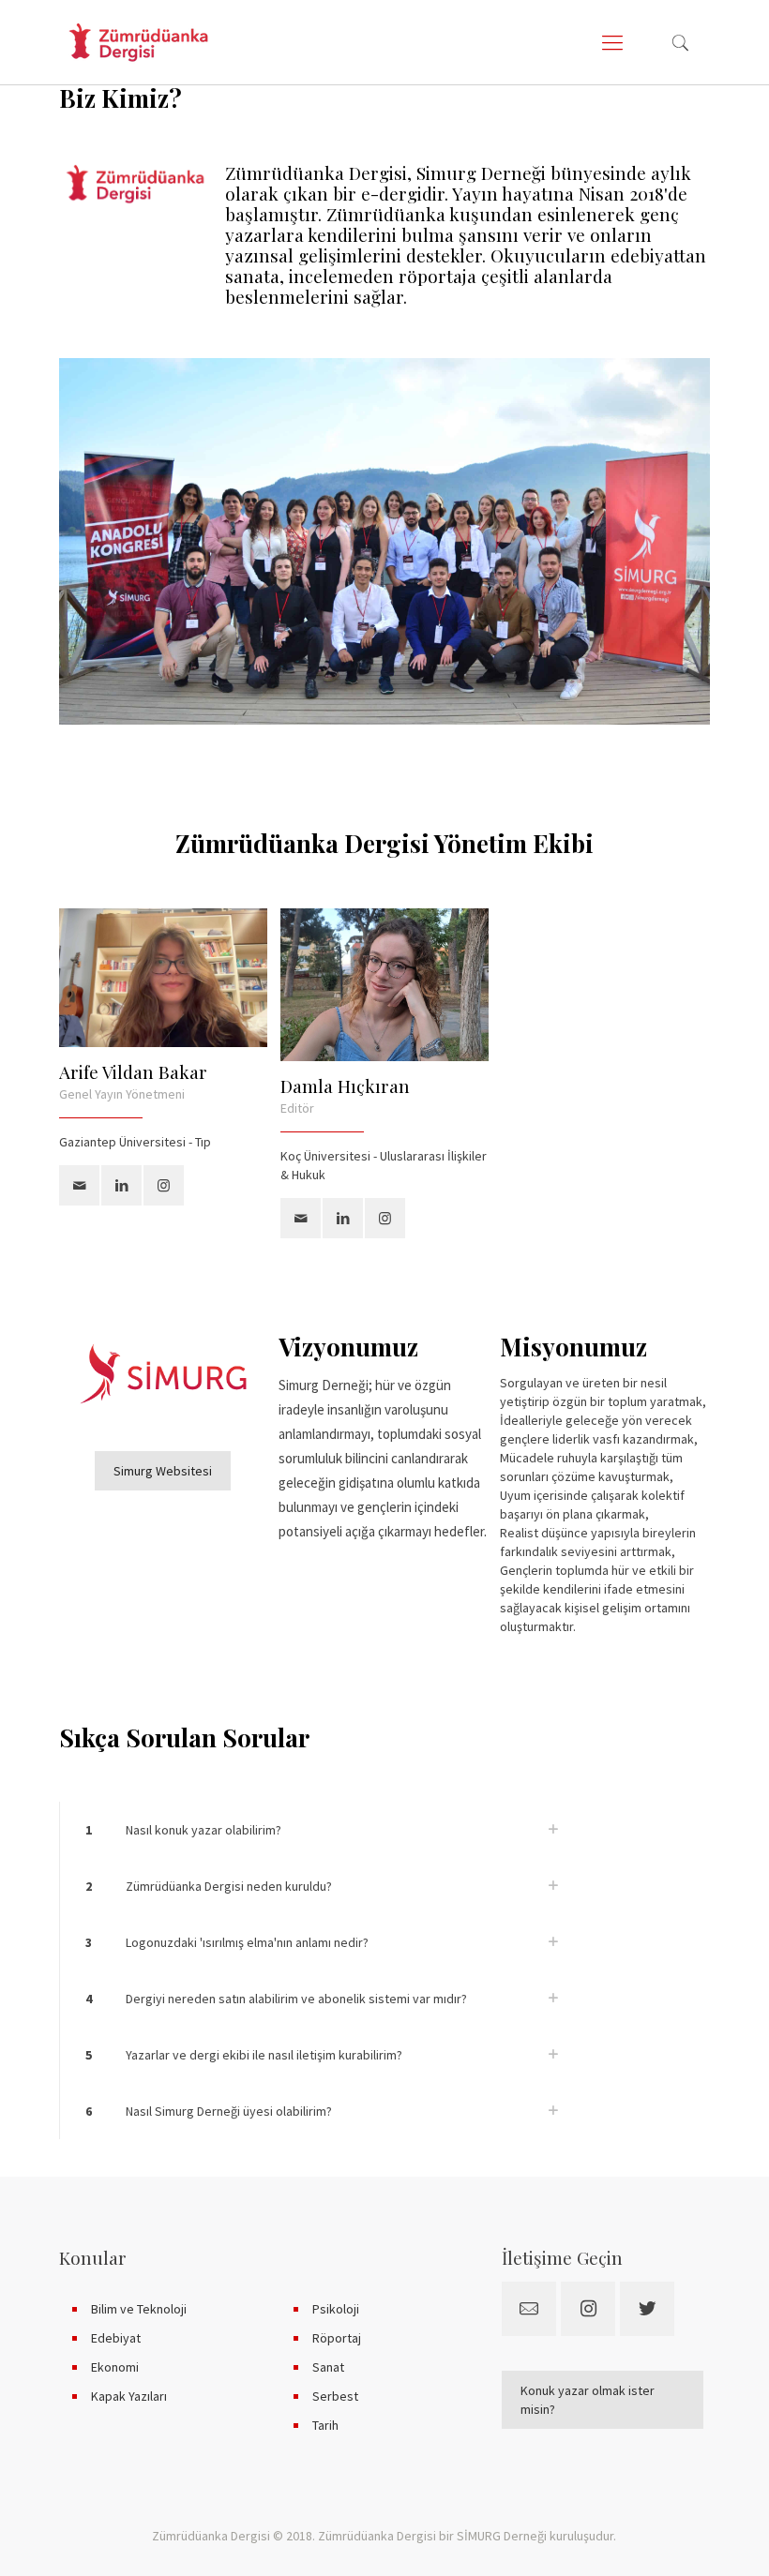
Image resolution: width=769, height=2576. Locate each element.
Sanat (328, 2367)
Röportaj (337, 2338)
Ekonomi (115, 2367)
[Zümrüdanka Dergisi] (138, 42)
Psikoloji (336, 2309)
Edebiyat (116, 2338)
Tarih (325, 2425)
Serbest (335, 2396)
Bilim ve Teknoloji (139, 2309)
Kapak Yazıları (129, 2396)
